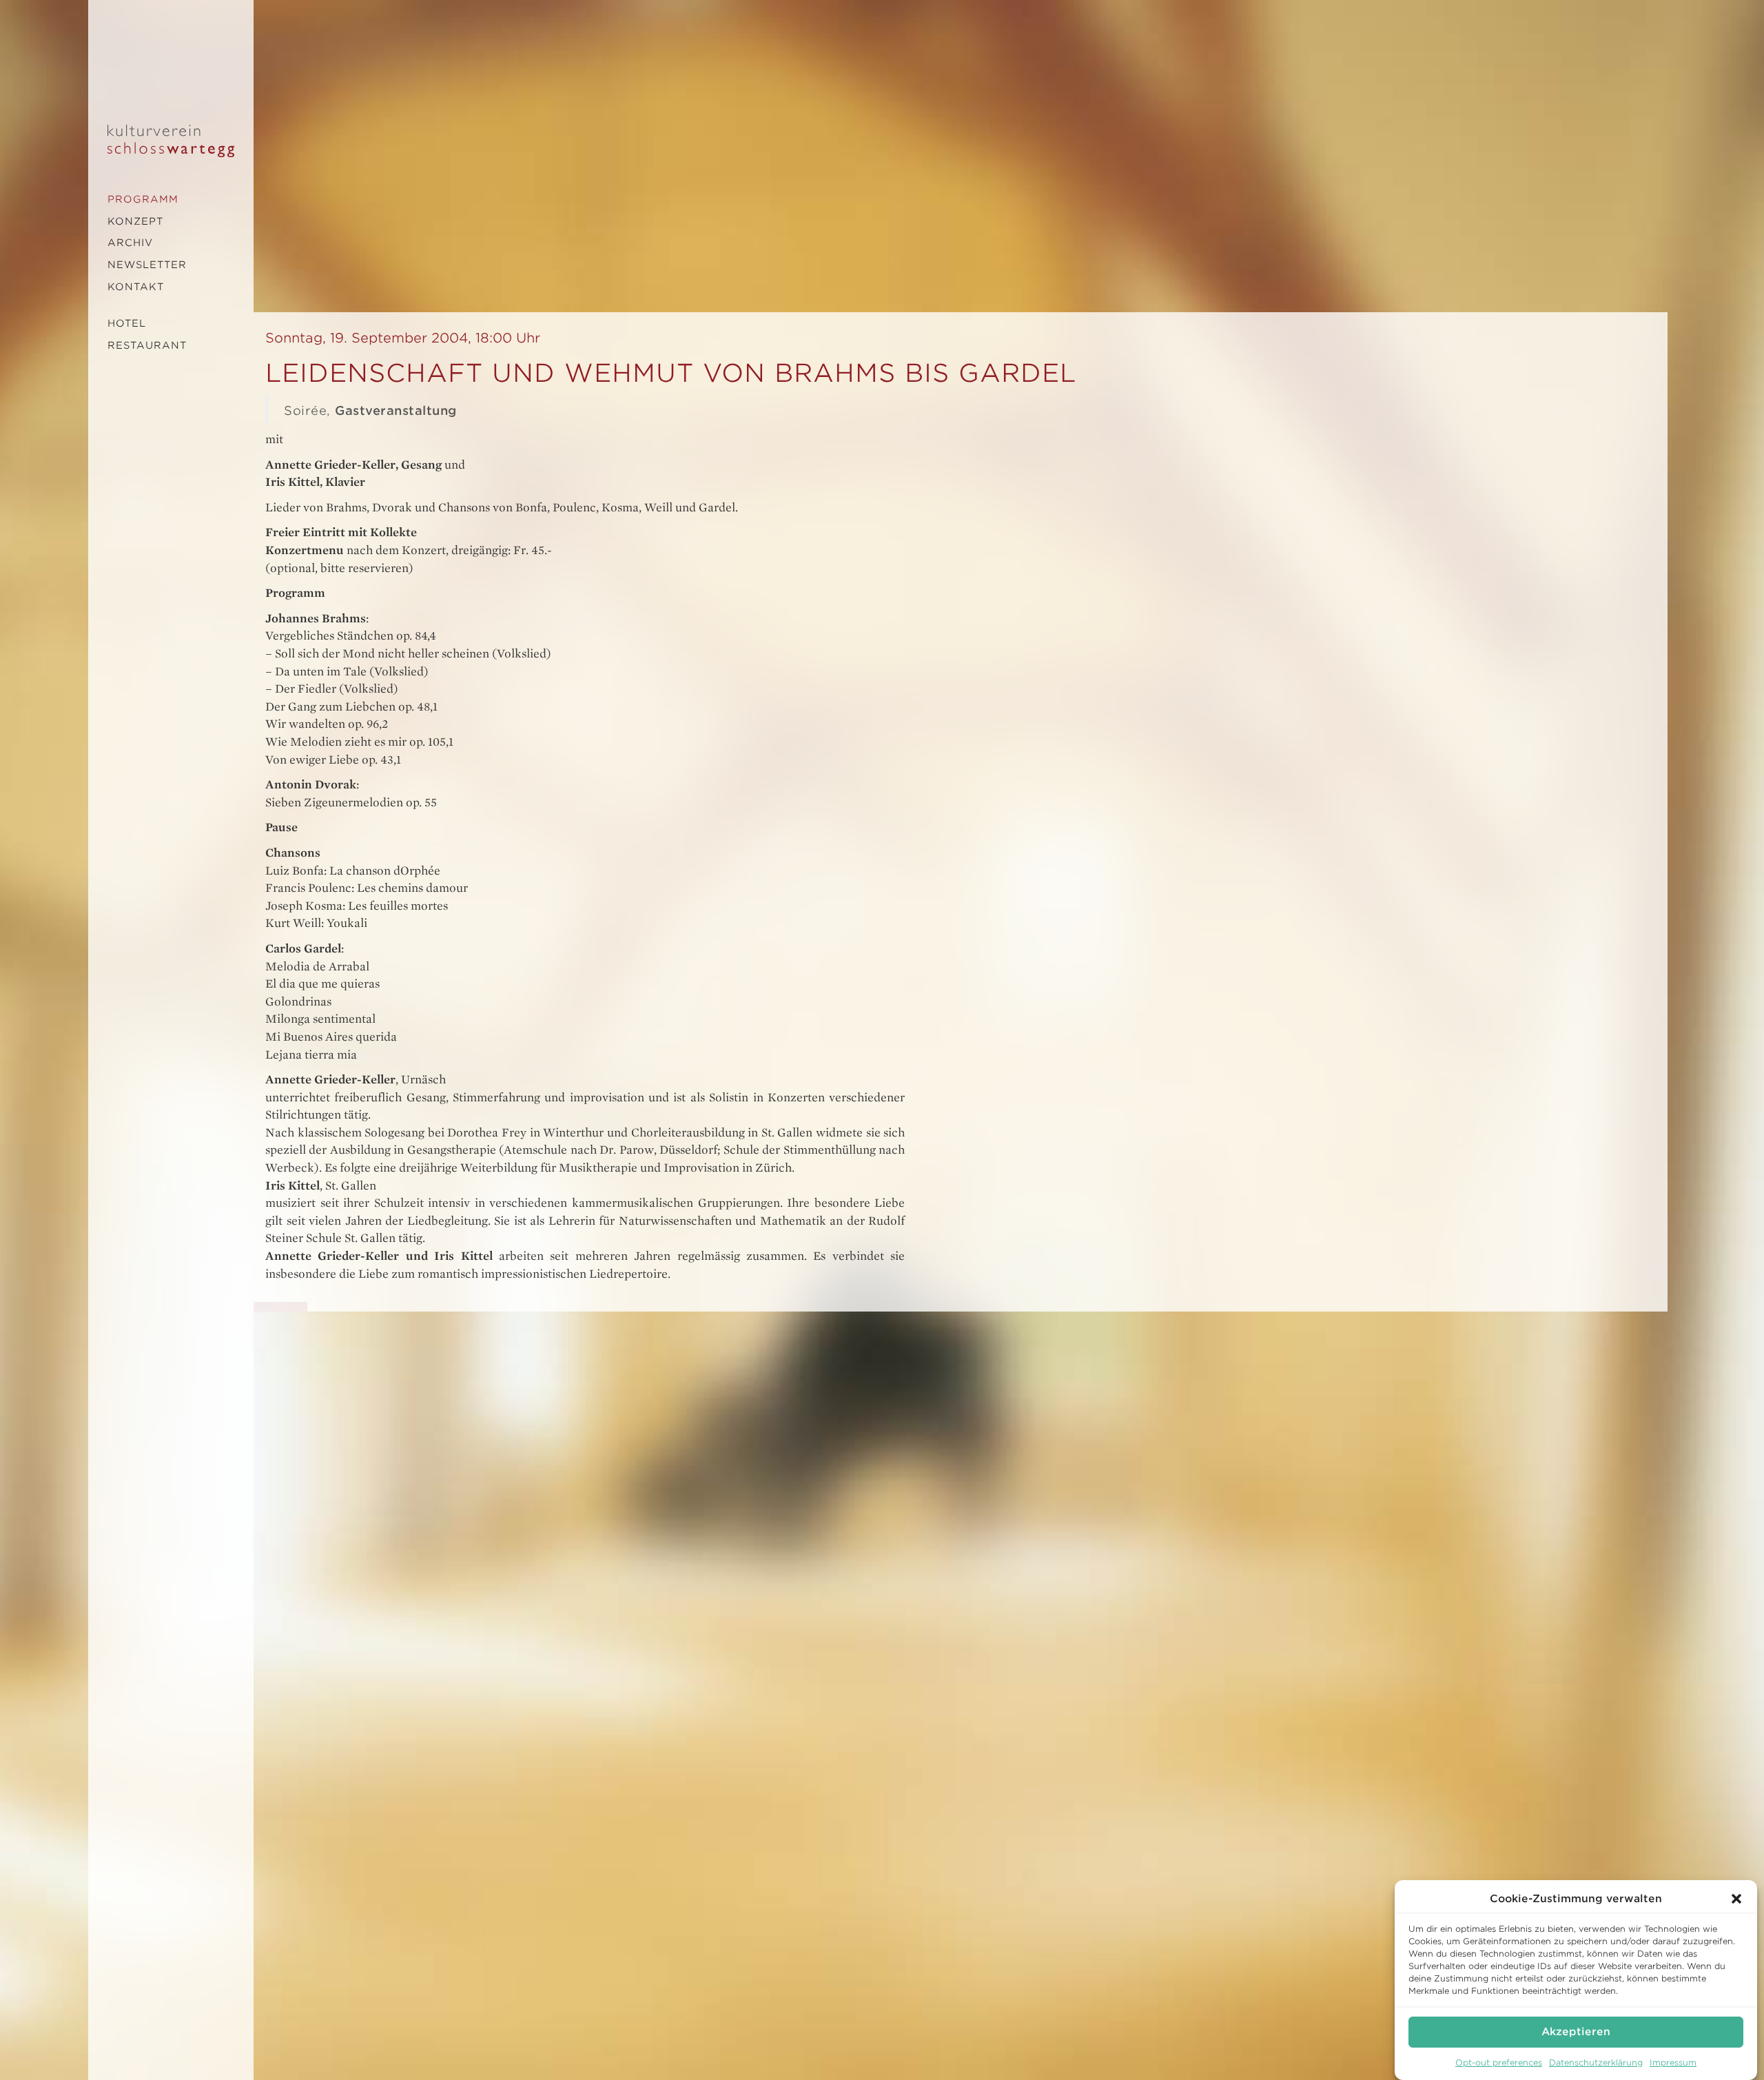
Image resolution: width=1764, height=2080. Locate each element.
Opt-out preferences (1499, 2062)
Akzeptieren (1576, 2032)
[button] (1736, 1899)
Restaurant (147, 345)
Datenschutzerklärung (1596, 2062)
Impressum (1673, 2062)
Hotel (127, 323)
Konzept (135, 221)
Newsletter (147, 265)
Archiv (130, 243)
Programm (143, 199)
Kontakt (136, 287)
